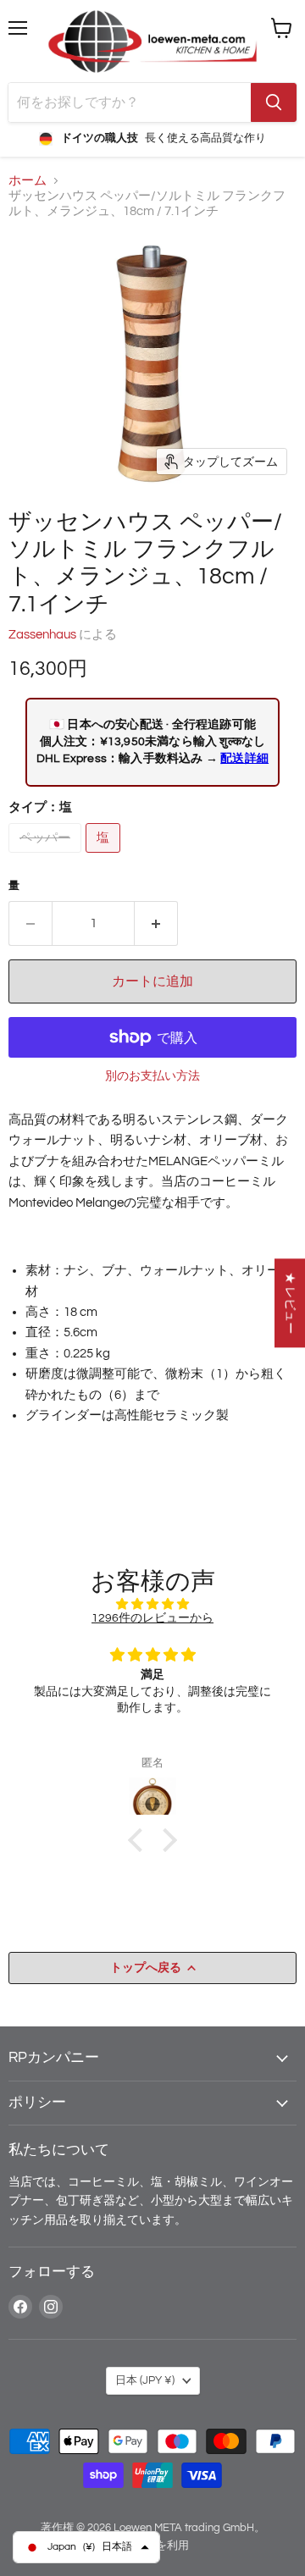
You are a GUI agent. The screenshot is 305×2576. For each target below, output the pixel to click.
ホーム (28, 181)
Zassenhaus (42, 635)
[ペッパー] (47, 857)
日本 (145, 2380)
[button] (140, 1840)
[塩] (105, 857)
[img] (152, 1604)
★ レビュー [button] (290, 1303)
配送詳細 (244, 758)
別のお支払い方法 (152, 1076)
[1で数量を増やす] (156, 923)
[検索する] (274, 102)
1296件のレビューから (152, 1618)
